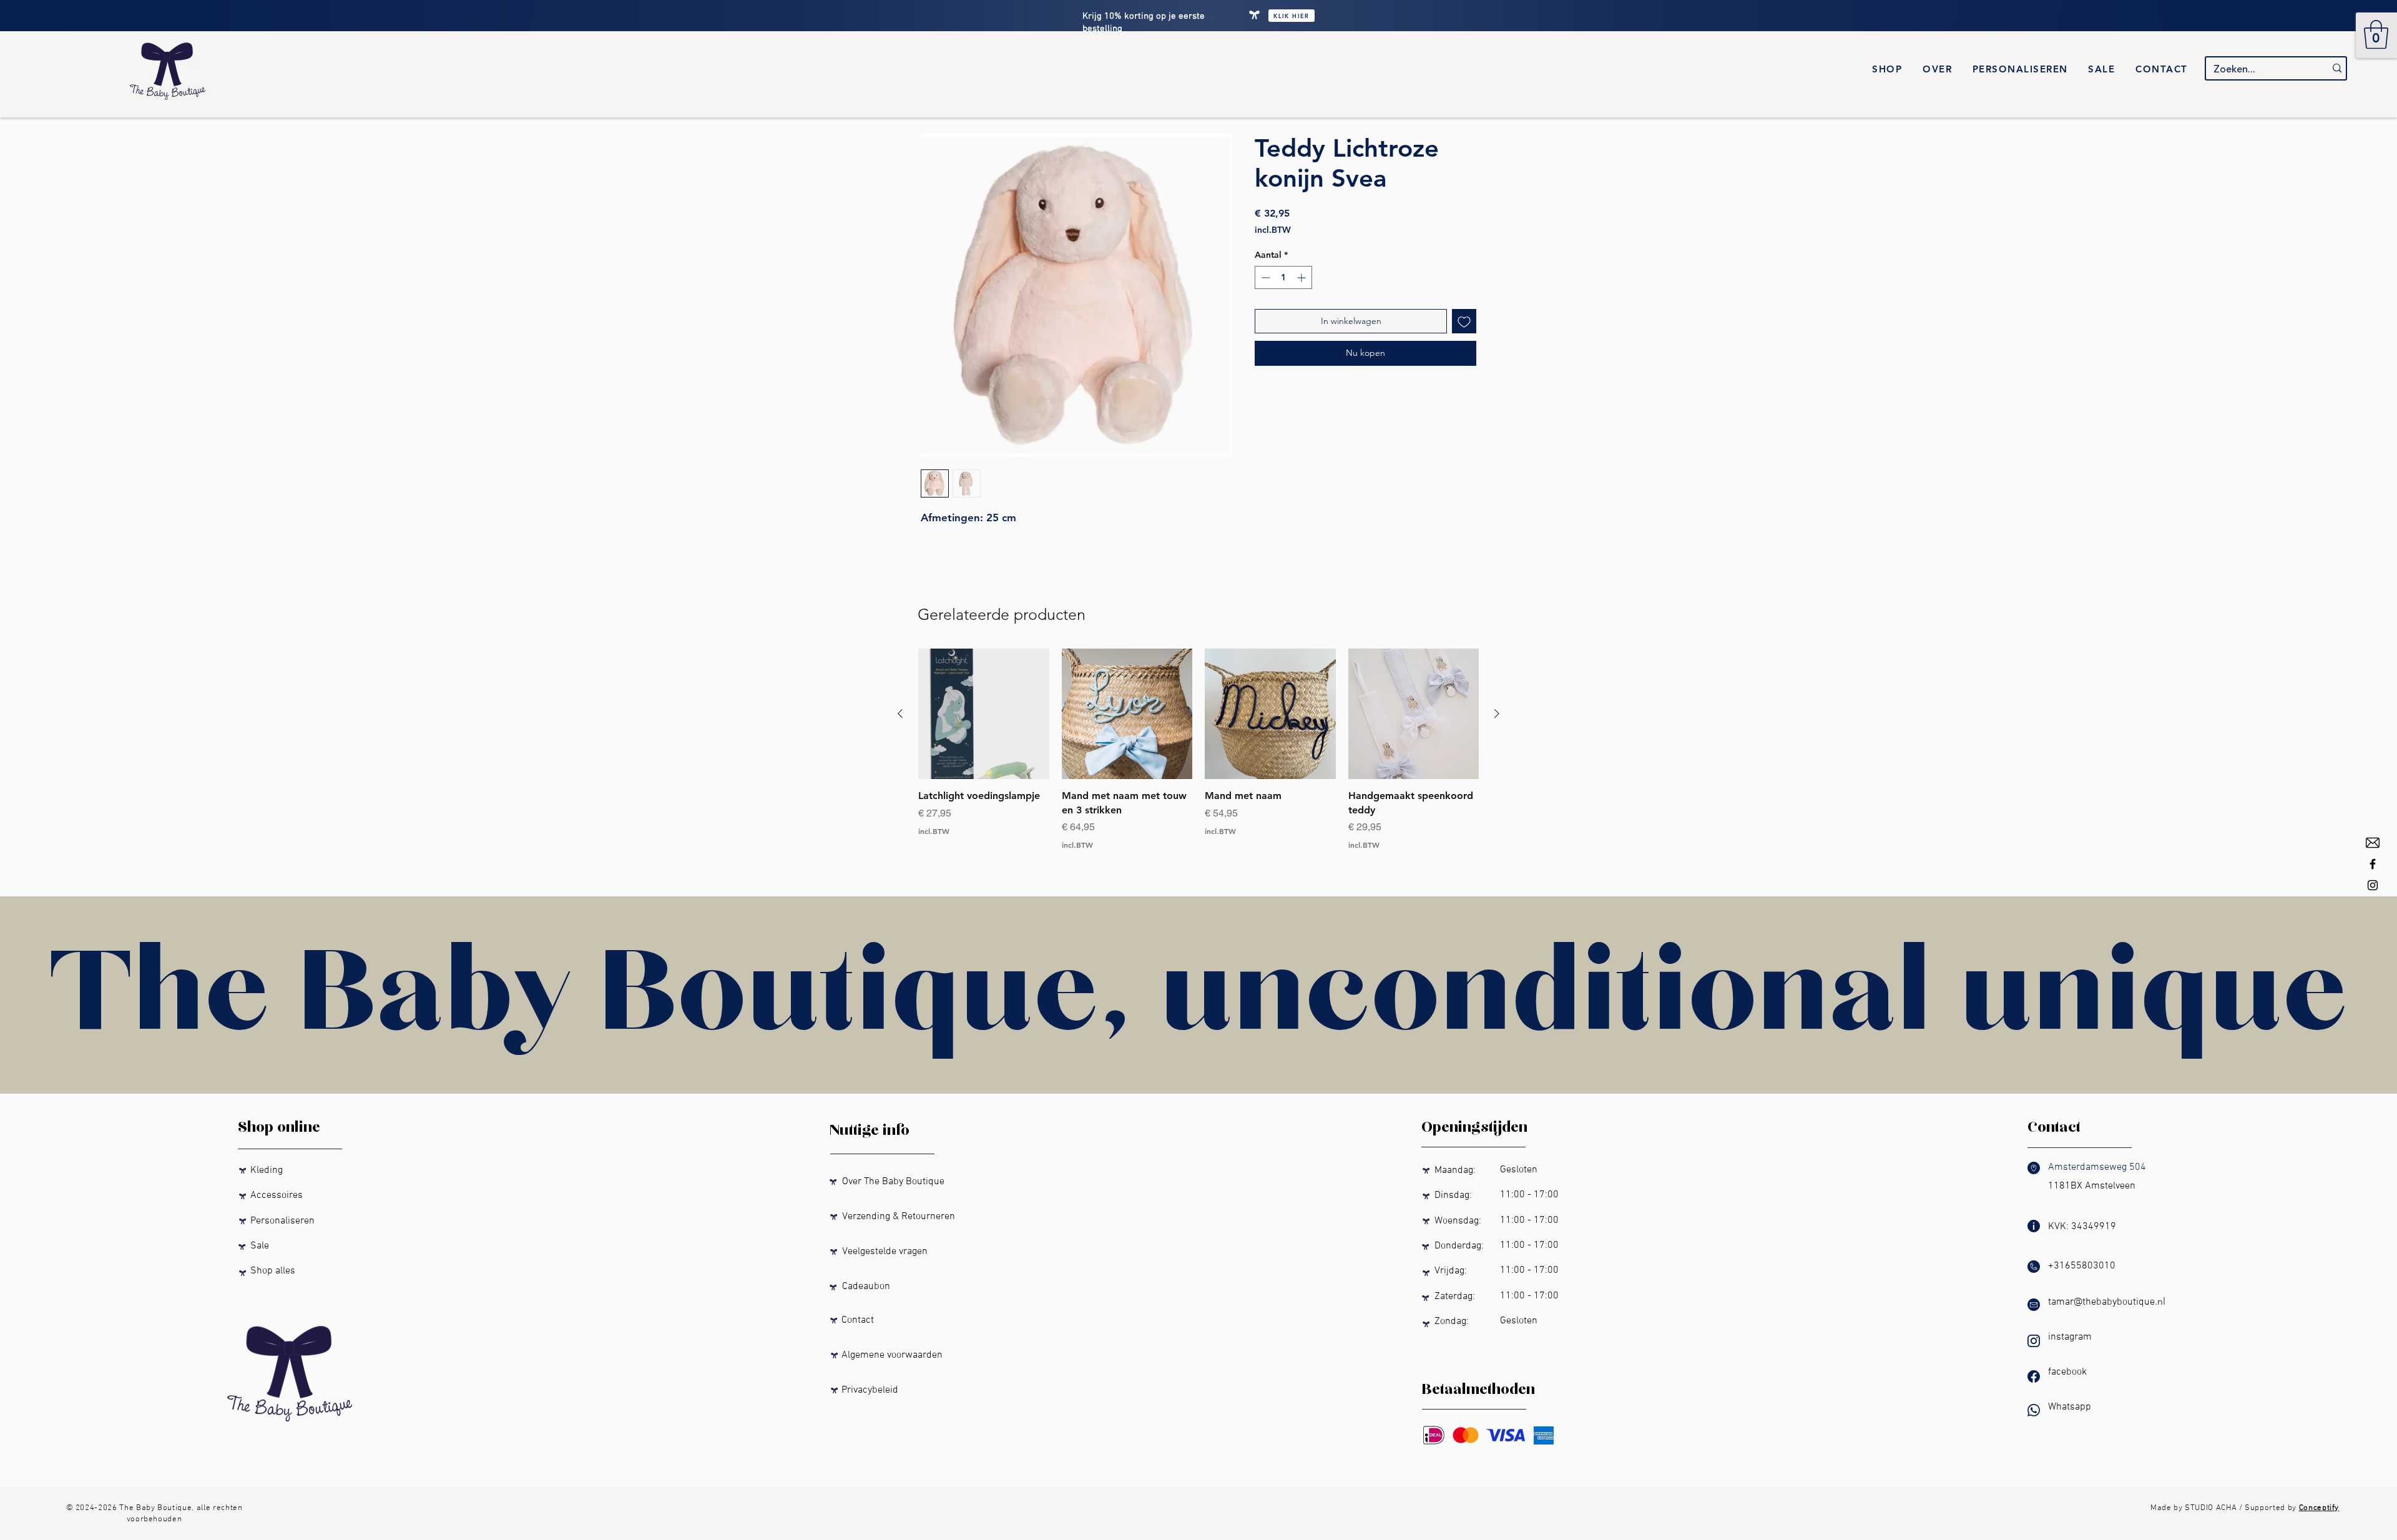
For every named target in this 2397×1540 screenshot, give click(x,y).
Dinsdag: (1456, 1195)
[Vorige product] (900, 714)
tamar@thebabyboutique (2101, 1302)
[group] (1198, 749)
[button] (2376, 34)
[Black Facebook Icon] (2373, 864)
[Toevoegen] (1464, 321)
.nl (2160, 1301)
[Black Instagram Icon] (2373, 885)
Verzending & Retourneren (892, 1217)
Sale (257, 1246)
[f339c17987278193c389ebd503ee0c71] (2373, 843)
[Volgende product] (1497, 714)
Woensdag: (1455, 1221)
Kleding (267, 1170)
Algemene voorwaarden (886, 1355)
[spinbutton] (1283, 277)
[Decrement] (1264, 277)
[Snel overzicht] (984, 714)
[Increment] (1302, 277)
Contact (851, 1320)
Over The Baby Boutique (887, 1182)
